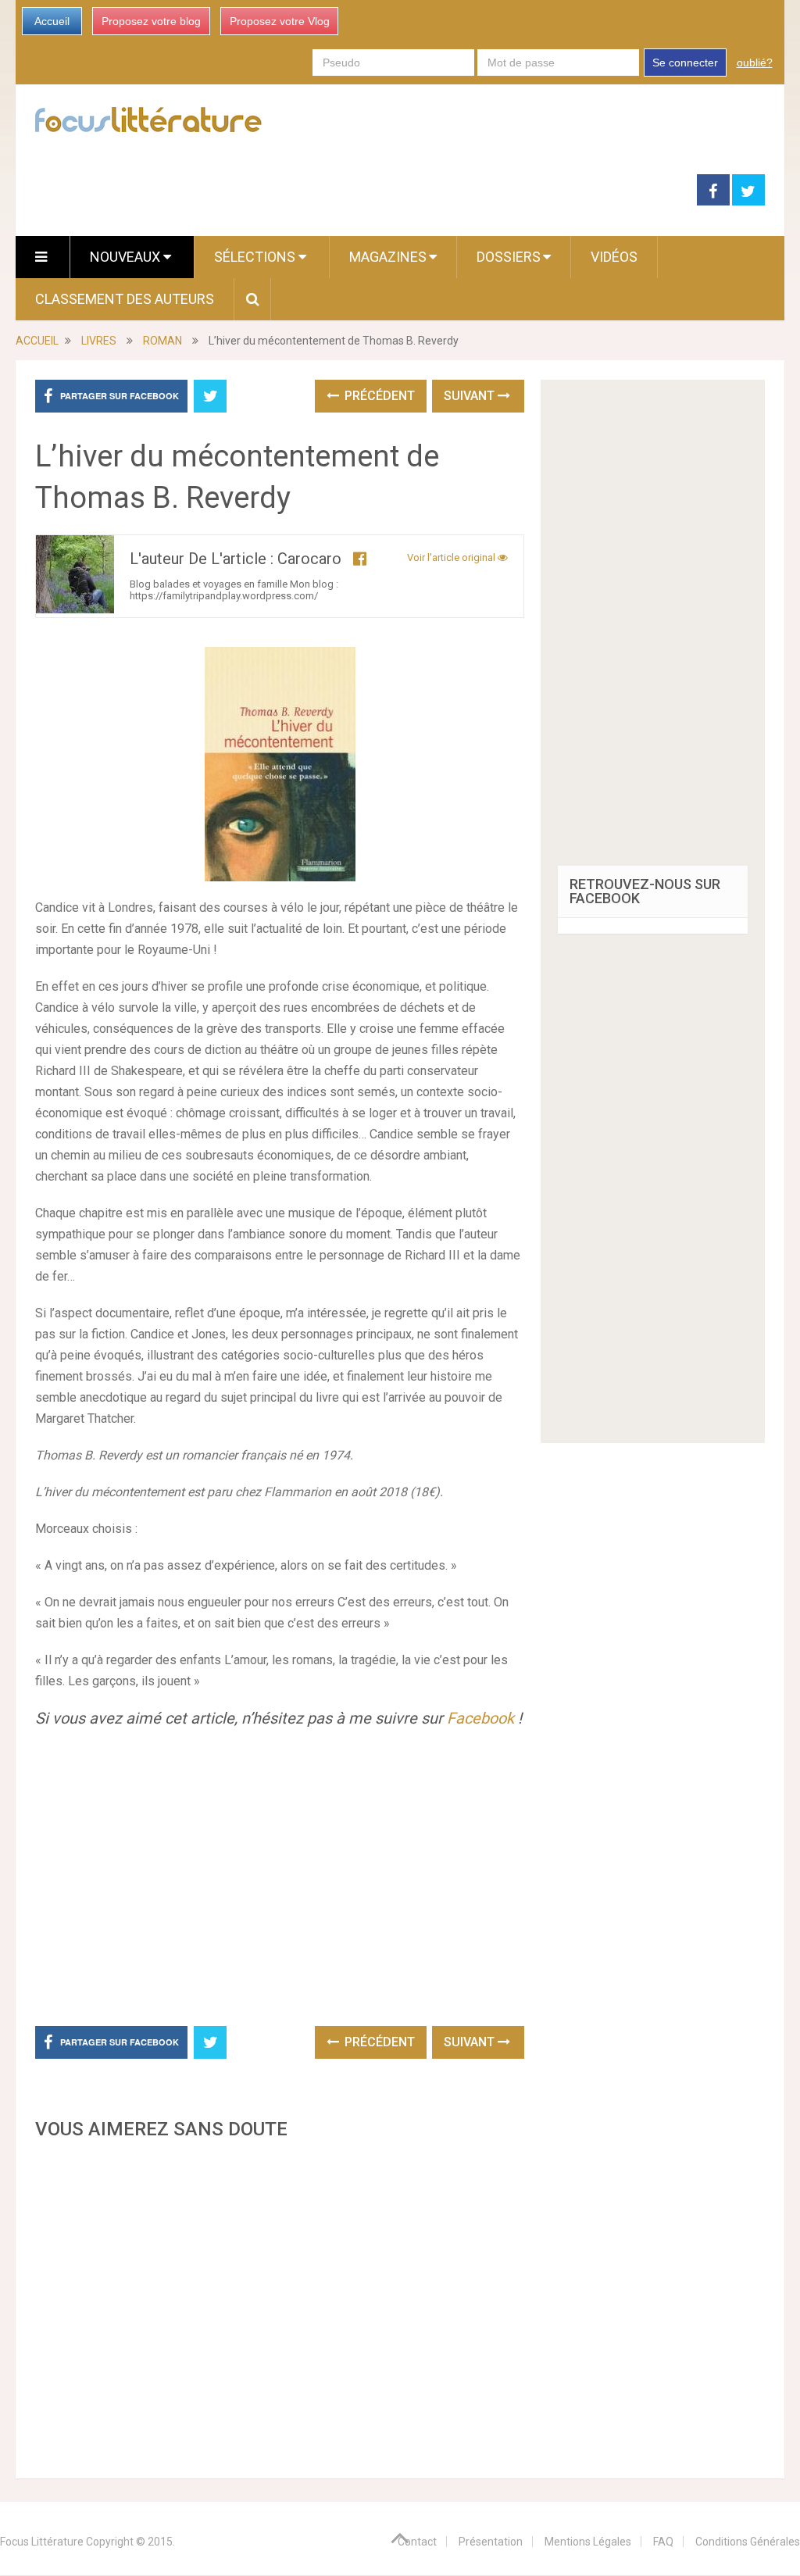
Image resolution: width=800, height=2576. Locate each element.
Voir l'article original (452, 557)
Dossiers (509, 257)
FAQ (663, 2542)
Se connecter (685, 63)
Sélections (256, 257)
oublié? (755, 63)
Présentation (491, 2542)
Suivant (471, 396)
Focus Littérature (42, 2542)
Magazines (388, 257)
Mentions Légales (588, 2542)
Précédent (378, 396)
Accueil (52, 21)
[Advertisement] (279, 2304)
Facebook (480, 1718)
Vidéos (614, 257)
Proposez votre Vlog (280, 21)
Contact (417, 2542)
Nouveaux (127, 257)
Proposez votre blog (151, 21)
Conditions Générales (748, 2542)
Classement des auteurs (125, 299)
